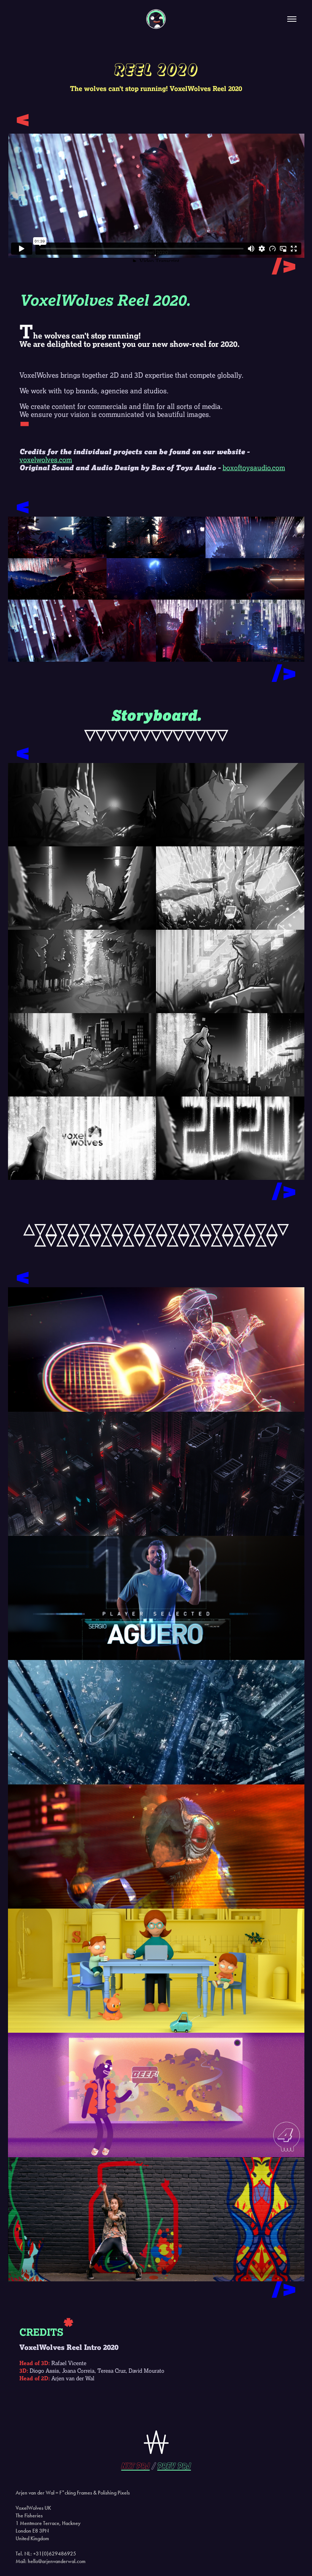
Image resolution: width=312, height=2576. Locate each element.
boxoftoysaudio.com (254, 468)
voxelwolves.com (46, 460)
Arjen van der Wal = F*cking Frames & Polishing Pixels (73, 2493)
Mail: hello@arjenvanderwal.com (51, 2561)
